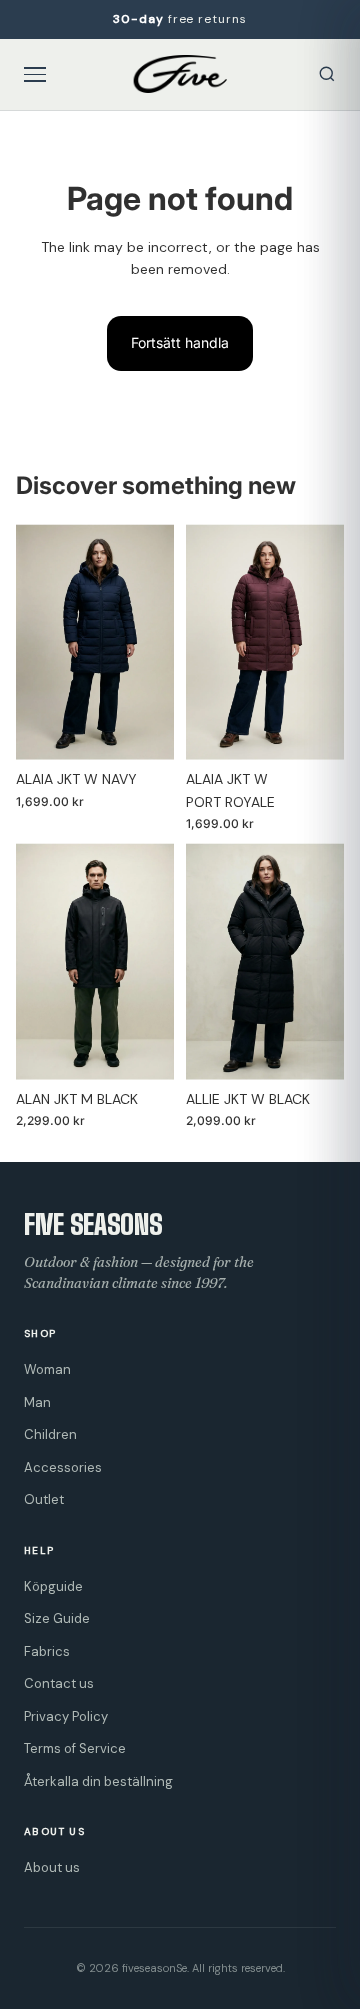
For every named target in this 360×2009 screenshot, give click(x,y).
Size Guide (57, 1618)
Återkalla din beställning (98, 1781)
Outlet (44, 1499)
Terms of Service (75, 1748)
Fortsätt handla (180, 342)
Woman (47, 1369)
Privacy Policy (66, 1716)
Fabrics (47, 1651)
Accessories (63, 1467)
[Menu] (35, 74)
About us (52, 1867)
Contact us (59, 1683)
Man (37, 1402)
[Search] (327, 74)
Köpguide (53, 1586)
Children (50, 1434)
